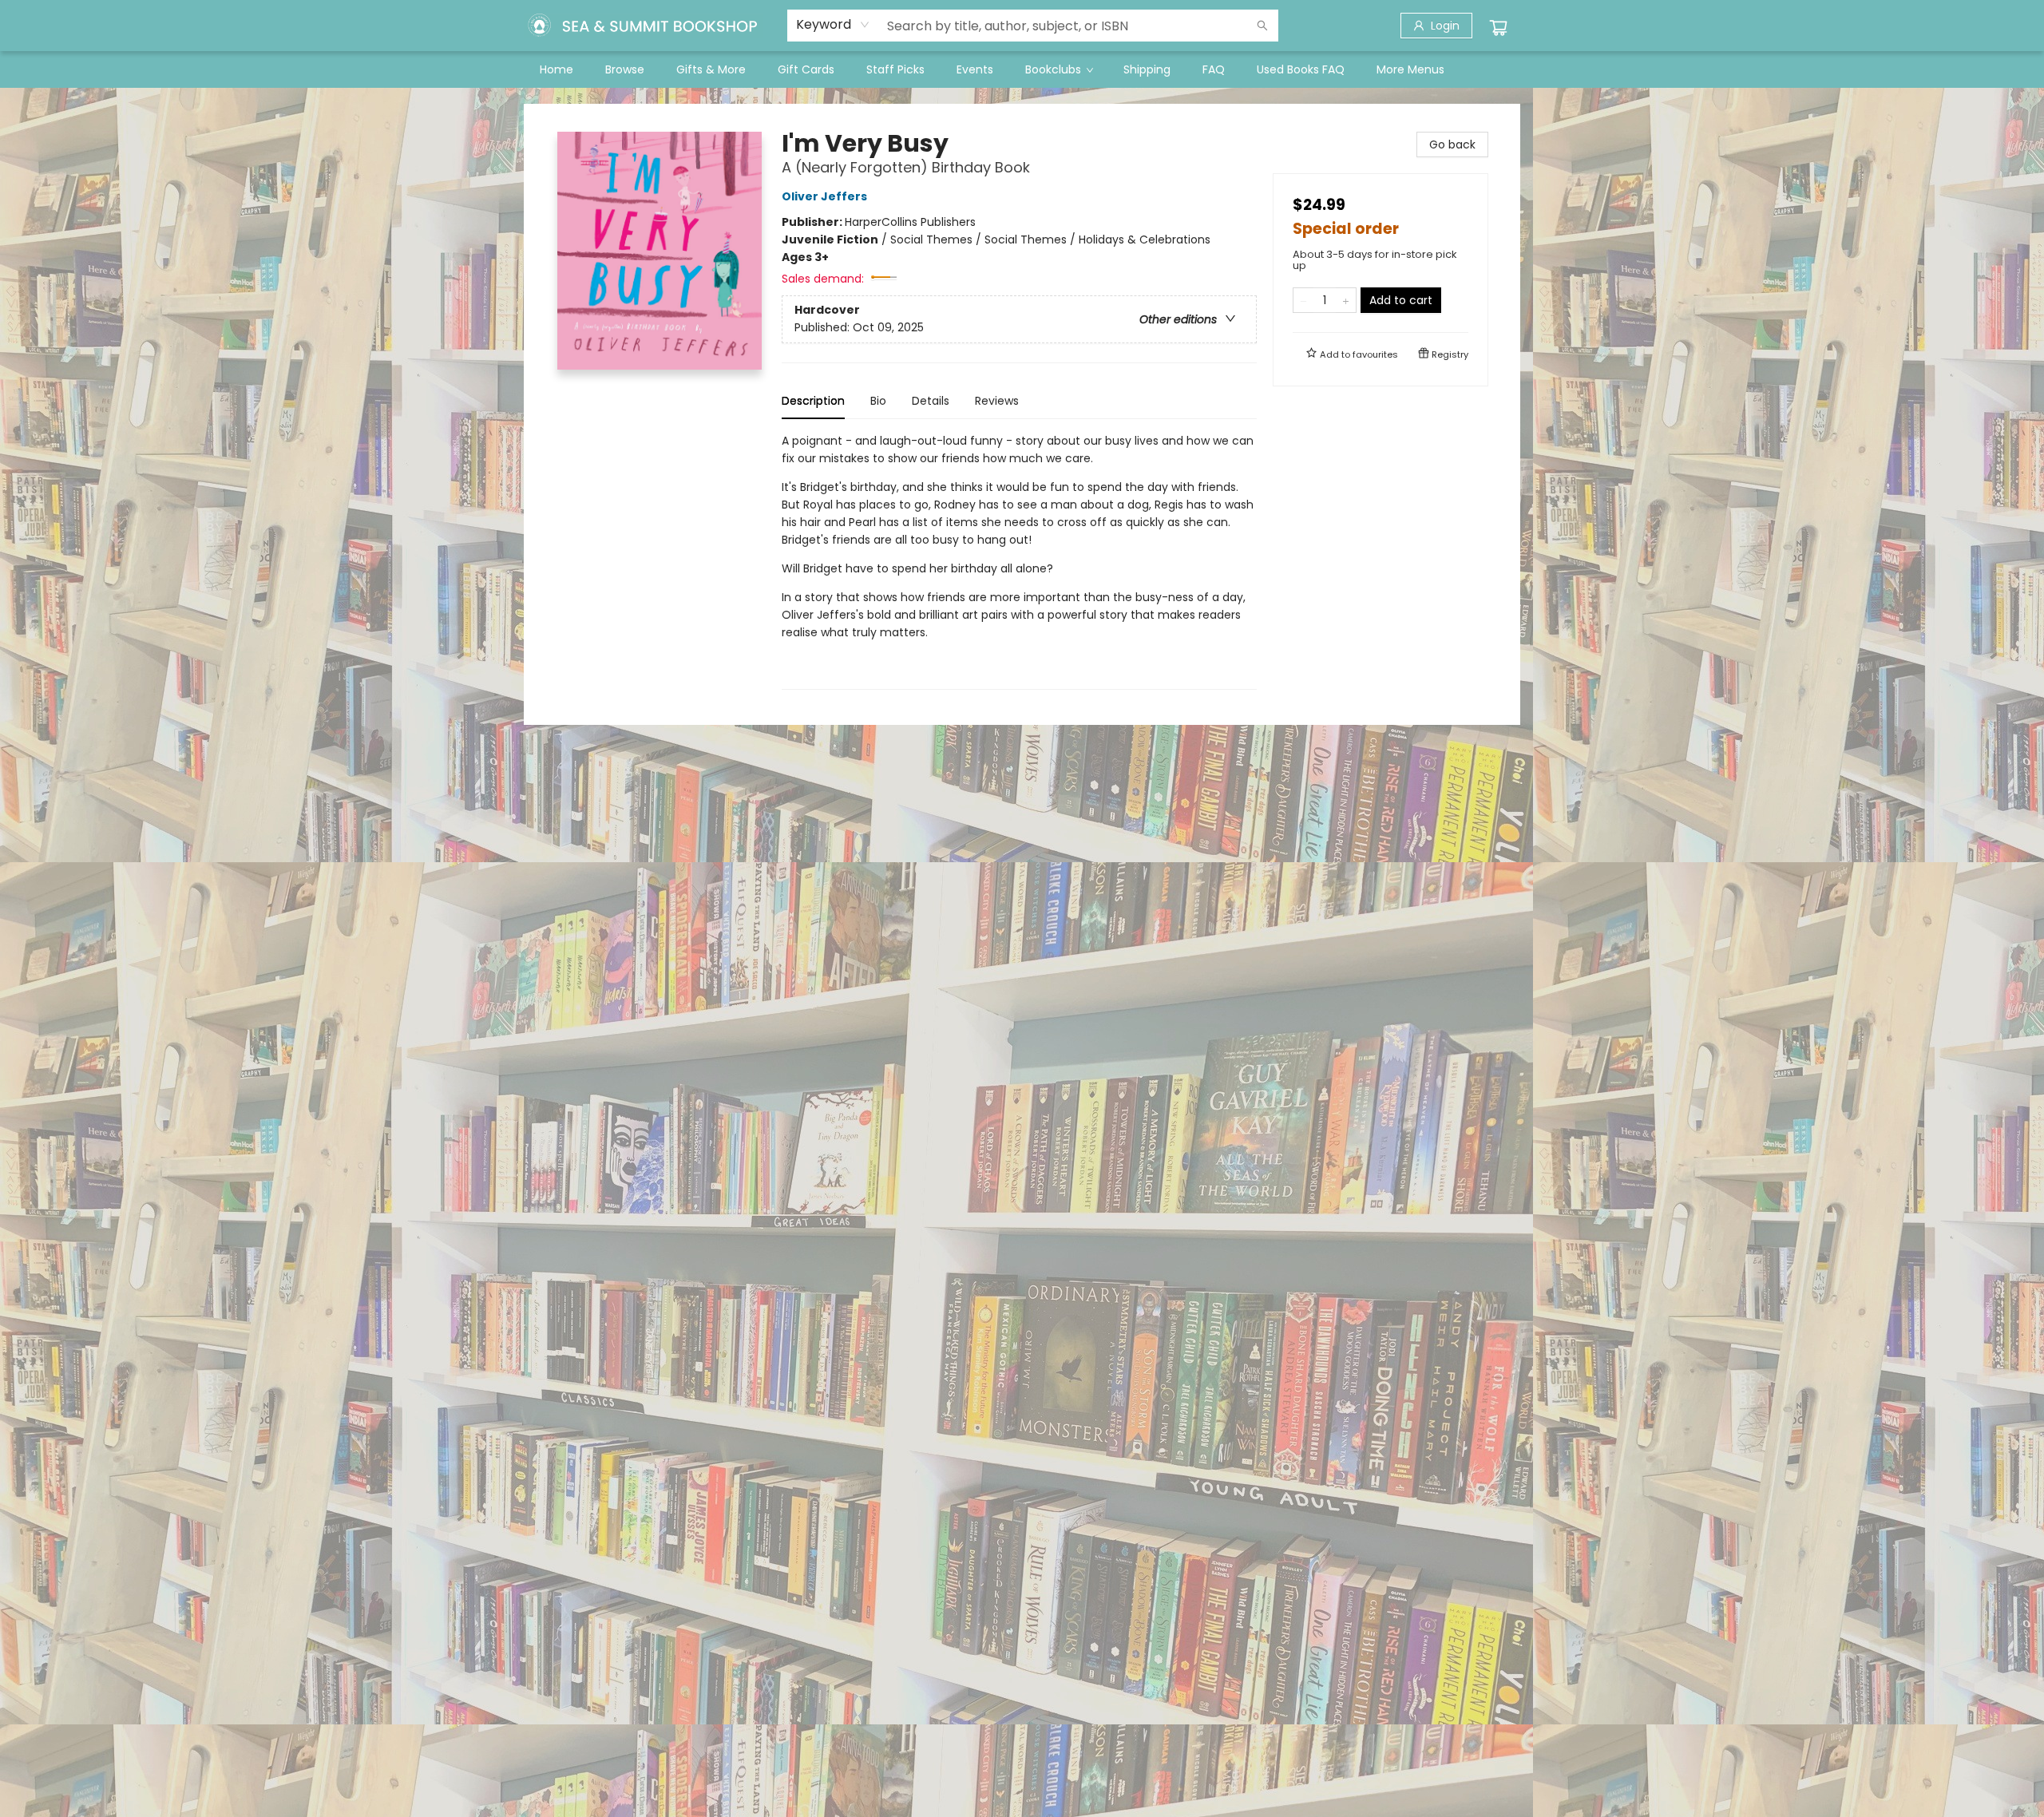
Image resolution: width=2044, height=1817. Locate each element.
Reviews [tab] (997, 401)
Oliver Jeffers (824, 196)
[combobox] (833, 25)
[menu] (1022, 69)
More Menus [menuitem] (1410, 69)
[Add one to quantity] (1346, 300)
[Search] (1262, 26)
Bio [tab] (878, 401)
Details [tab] (931, 401)
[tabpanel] (1019, 561)
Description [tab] (813, 401)
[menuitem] (557, 69)
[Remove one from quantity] (1303, 300)
